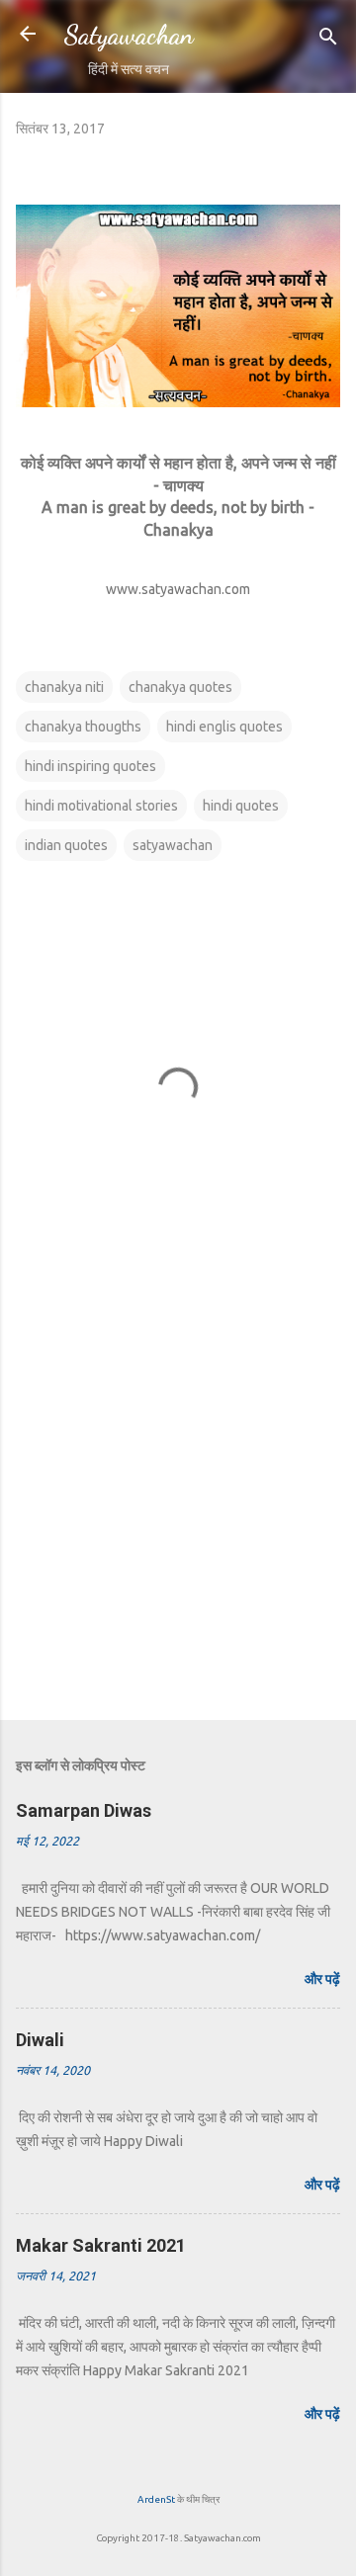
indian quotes (66, 845)
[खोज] (328, 40)
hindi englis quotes (224, 727)
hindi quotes (241, 806)
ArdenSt (156, 2499)
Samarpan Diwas (84, 1810)
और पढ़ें (322, 1979)
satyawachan (173, 845)
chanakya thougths (83, 727)
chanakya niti (64, 687)
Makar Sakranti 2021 (101, 2245)
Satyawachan (129, 35)
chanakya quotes (180, 687)
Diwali (40, 2040)
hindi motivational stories (101, 806)
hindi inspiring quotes (90, 766)
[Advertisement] (178, 1510)
